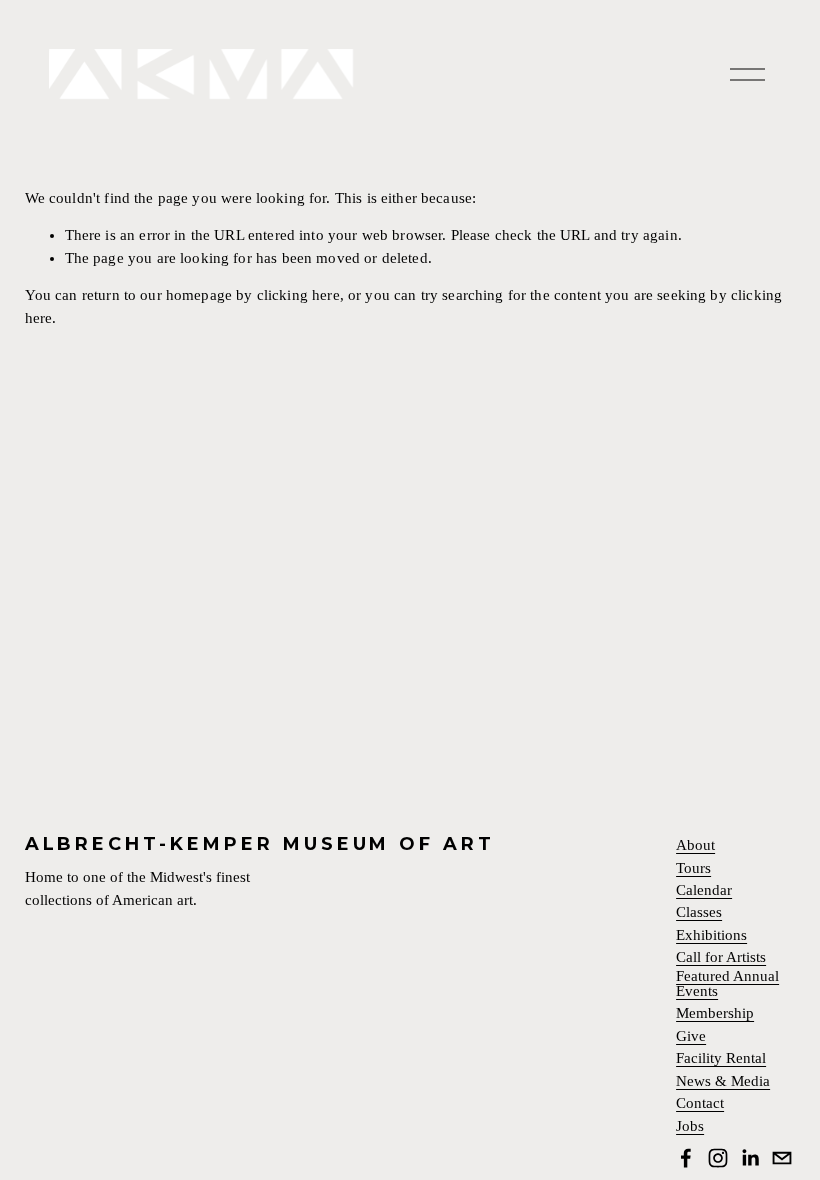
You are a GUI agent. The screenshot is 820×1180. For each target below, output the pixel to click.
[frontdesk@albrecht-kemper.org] (782, 1158)
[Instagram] (718, 1158)
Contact (700, 1103)
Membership (715, 1013)
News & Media (723, 1081)
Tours (693, 868)
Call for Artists (721, 957)
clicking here (298, 295)
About (695, 845)
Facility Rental (721, 1058)
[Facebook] (686, 1158)
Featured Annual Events (727, 984)
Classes (699, 912)
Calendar (704, 890)
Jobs (690, 1126)
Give (691, 1036)
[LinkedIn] (750, 1158)
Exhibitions (711, 935)
